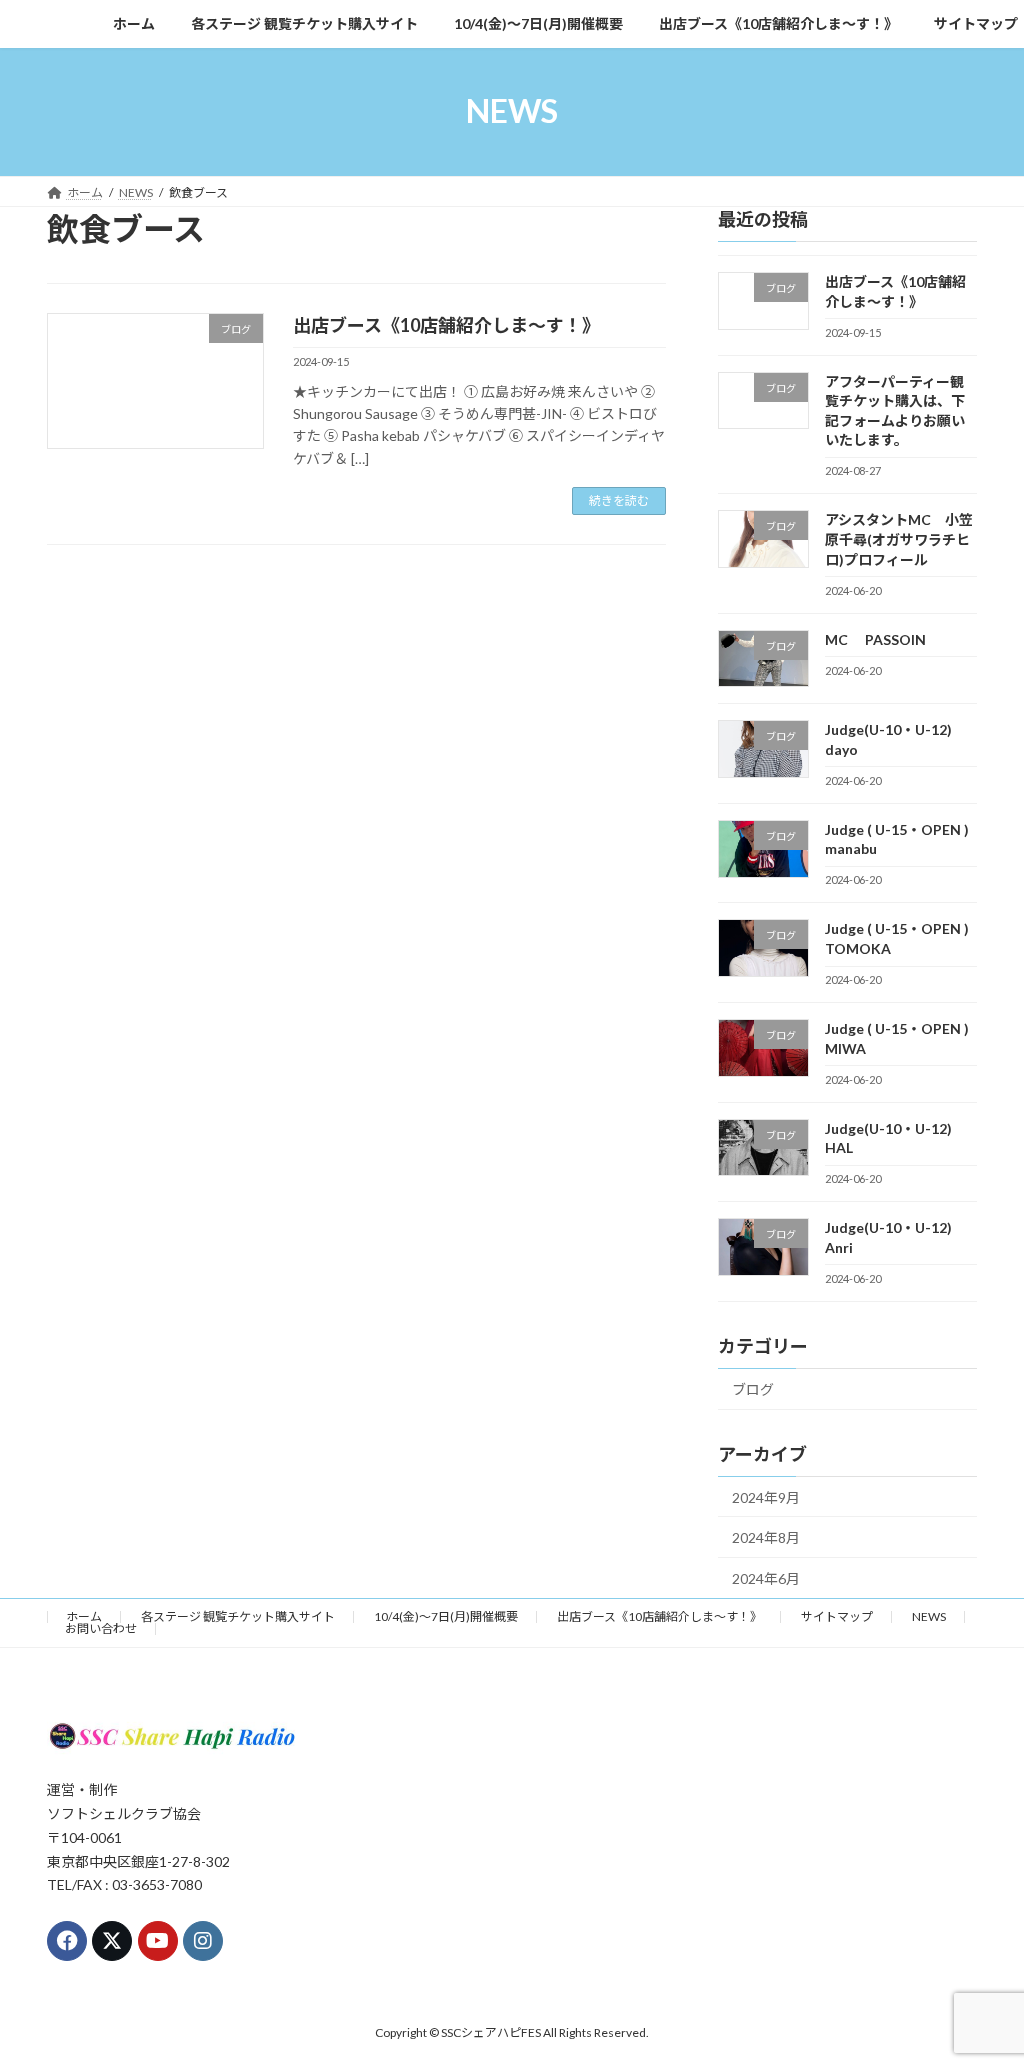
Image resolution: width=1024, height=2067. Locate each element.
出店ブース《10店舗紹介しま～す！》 (446, 325)
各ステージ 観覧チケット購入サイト (238, 1616)
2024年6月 (766, 1577)
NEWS (929, 1616)
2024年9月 (766, 1496)
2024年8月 (766, 1537)
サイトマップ (837, 1616)
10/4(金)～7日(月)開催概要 (446, 1616)
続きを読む (619, 500)
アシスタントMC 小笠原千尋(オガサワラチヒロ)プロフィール (899, 539)
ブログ (753, 1388)
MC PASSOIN (875, 638)
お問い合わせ (101, 1628)
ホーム (84, 1616)
